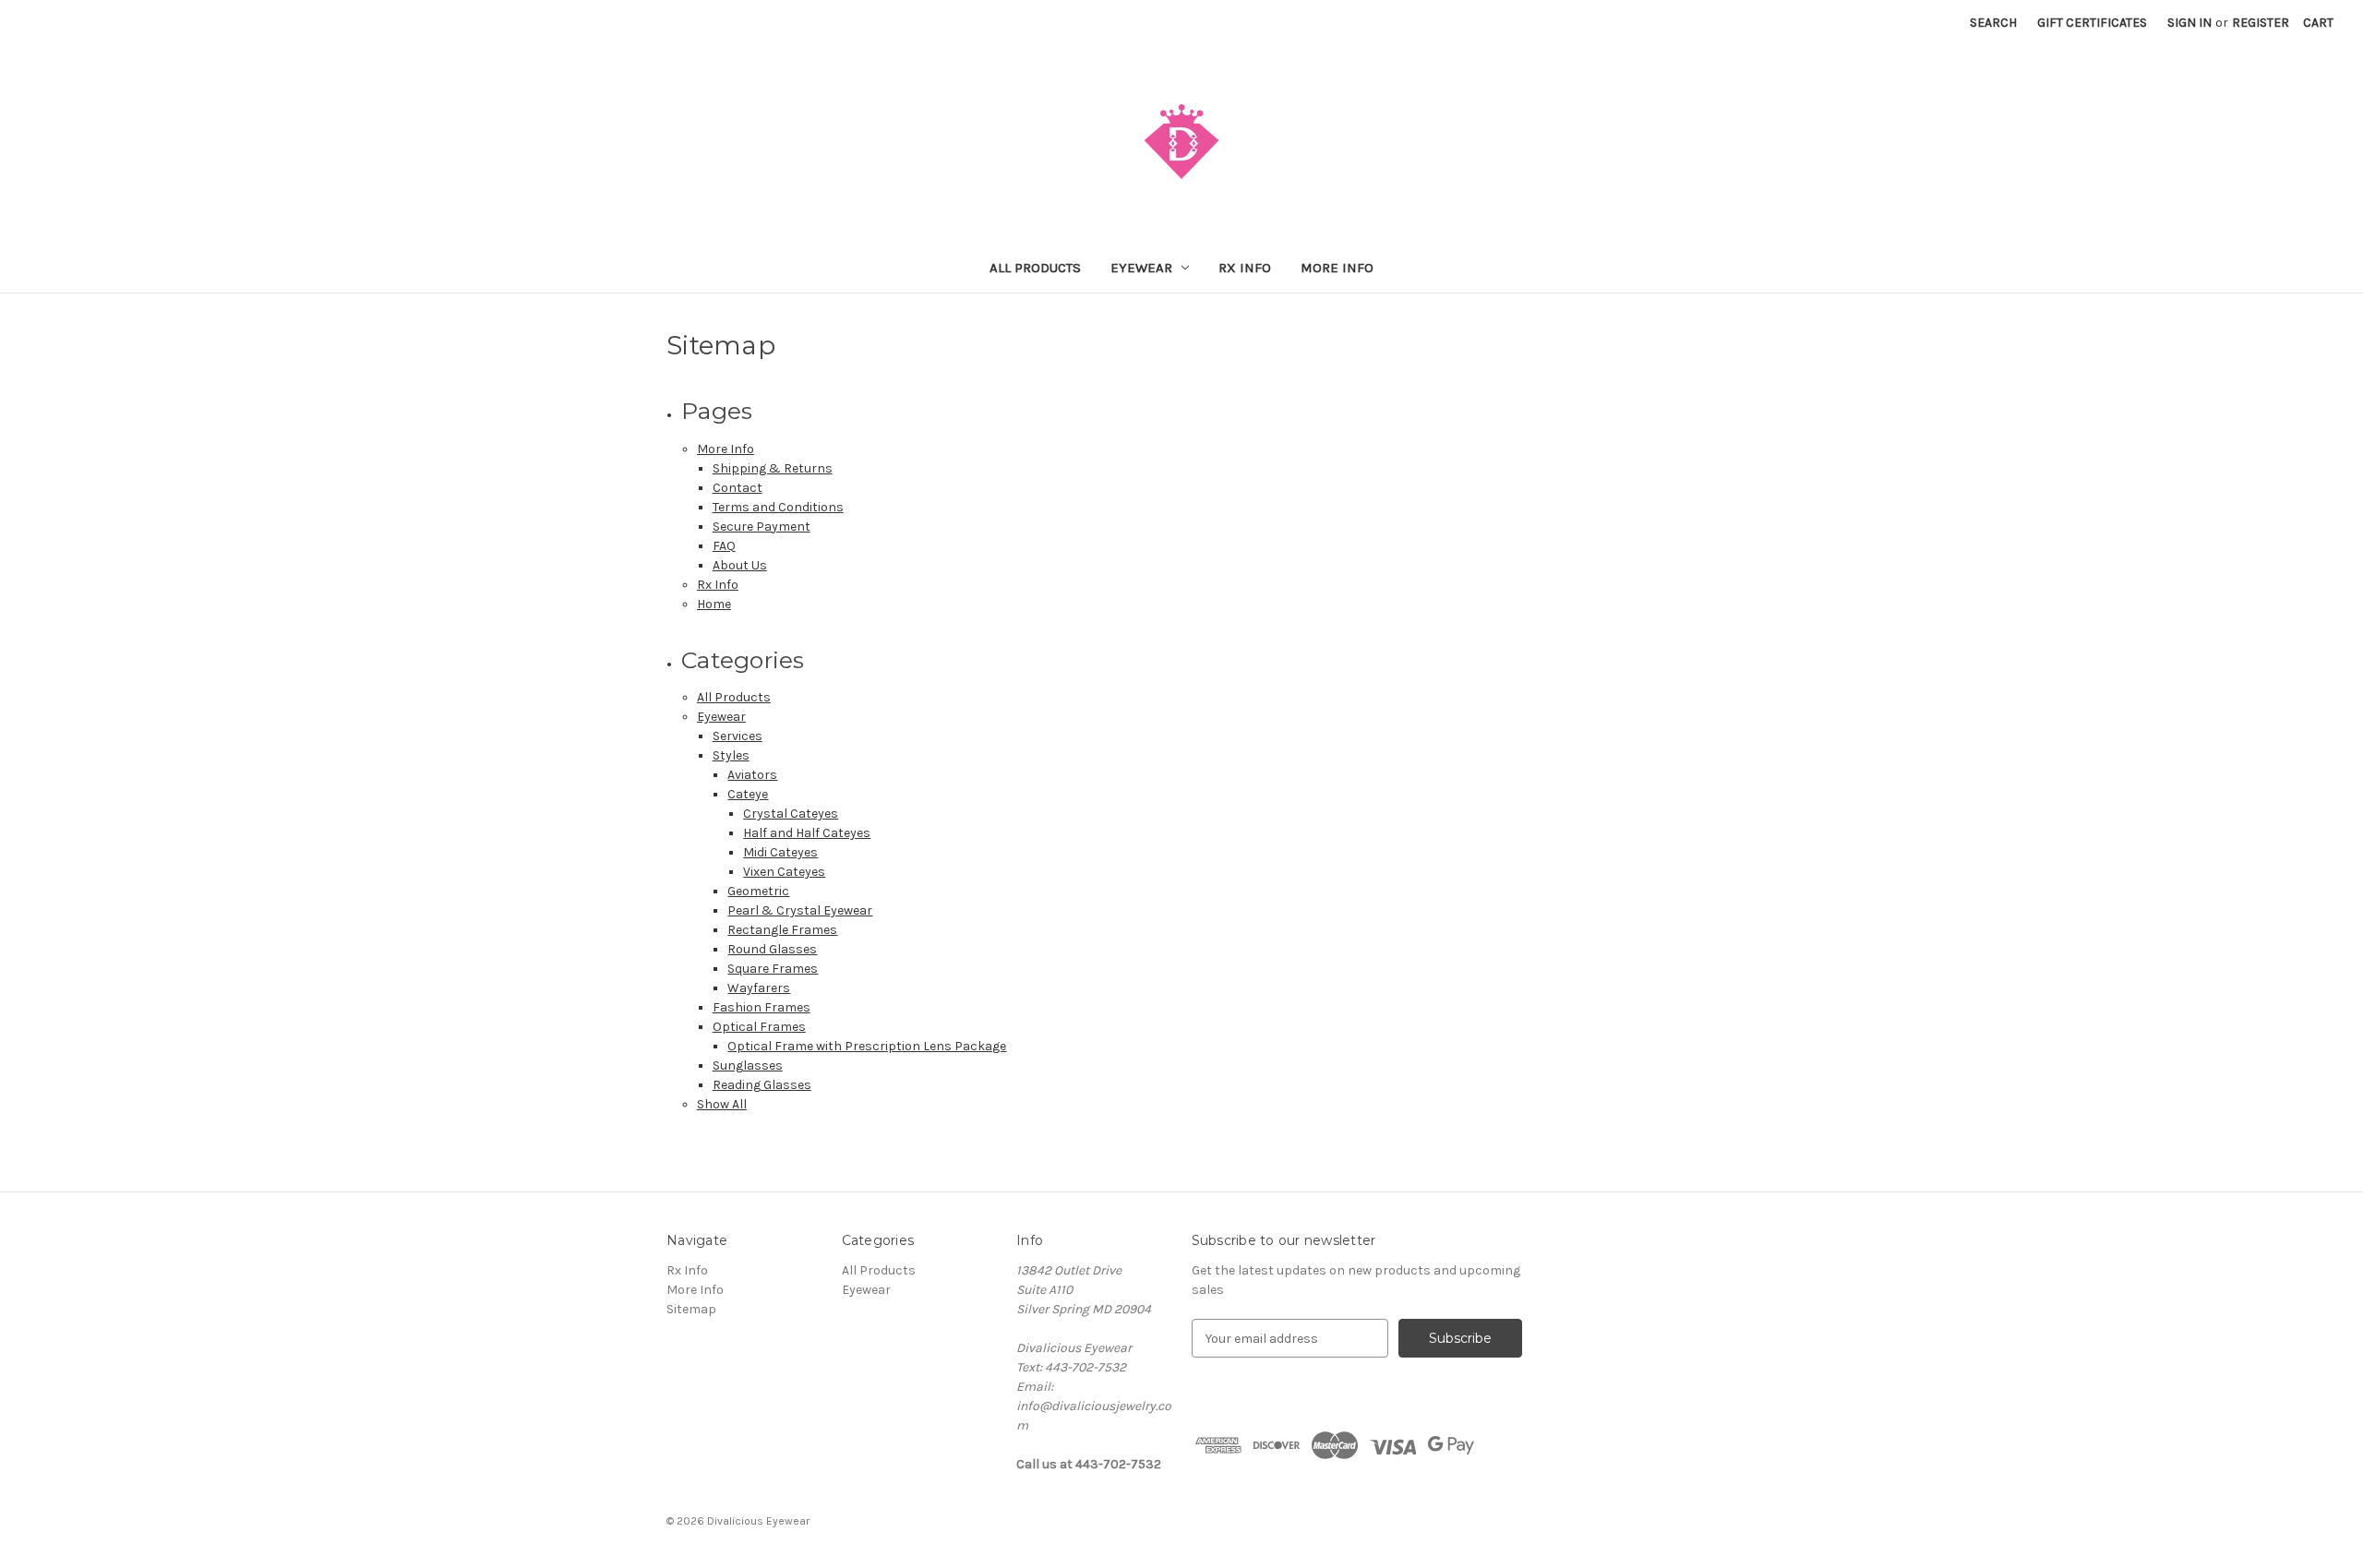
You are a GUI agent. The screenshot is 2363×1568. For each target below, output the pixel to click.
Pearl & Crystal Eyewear (800, 910)
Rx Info (1245, 268)
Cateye (748, 794)
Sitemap (691, 1309)
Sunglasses (748, 1065)
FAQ (724, 546)
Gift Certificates (2092, 23)
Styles (731, 755)
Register (2261, 23)
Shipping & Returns (773, 468)
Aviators (752, 775)
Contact (738, 488)
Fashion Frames (762, 1007)
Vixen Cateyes (784, 872)
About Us (740, 565)
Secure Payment (762, 527)
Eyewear (1141, 268)
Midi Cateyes (780, 852)
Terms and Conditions (778, 507)
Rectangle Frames (782, 930)
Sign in (2189, 23)
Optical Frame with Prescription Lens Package (867, 1046)
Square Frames (773, 969)
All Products (1035, 268)
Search (1993, 23)
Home (714, 604)
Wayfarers (759, 988)
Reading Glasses (762, 1085)
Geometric (758, 891)
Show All (722, 1104)
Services (738, 736)
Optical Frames (759, 1027)
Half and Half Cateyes (807, 833)
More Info (1337, 268)
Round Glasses (772, 949)
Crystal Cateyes (791, 814)
